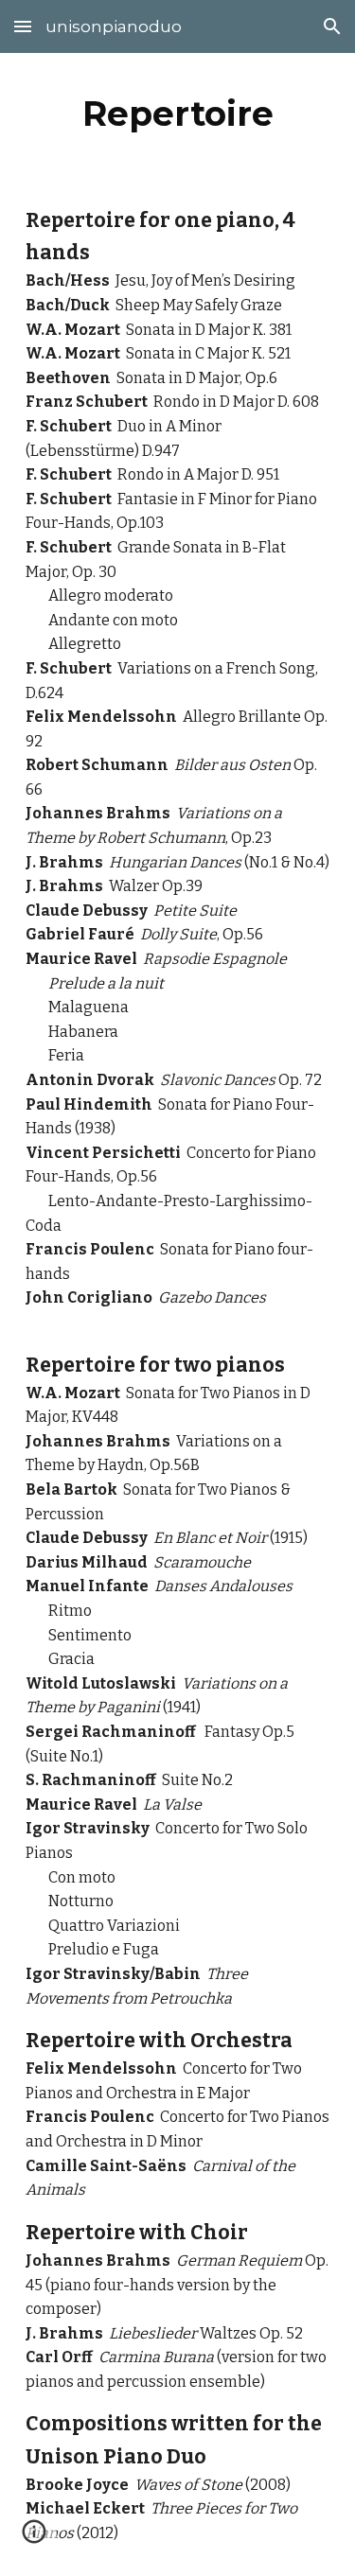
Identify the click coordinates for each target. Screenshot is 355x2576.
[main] (178, 114)
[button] (23, 26)
